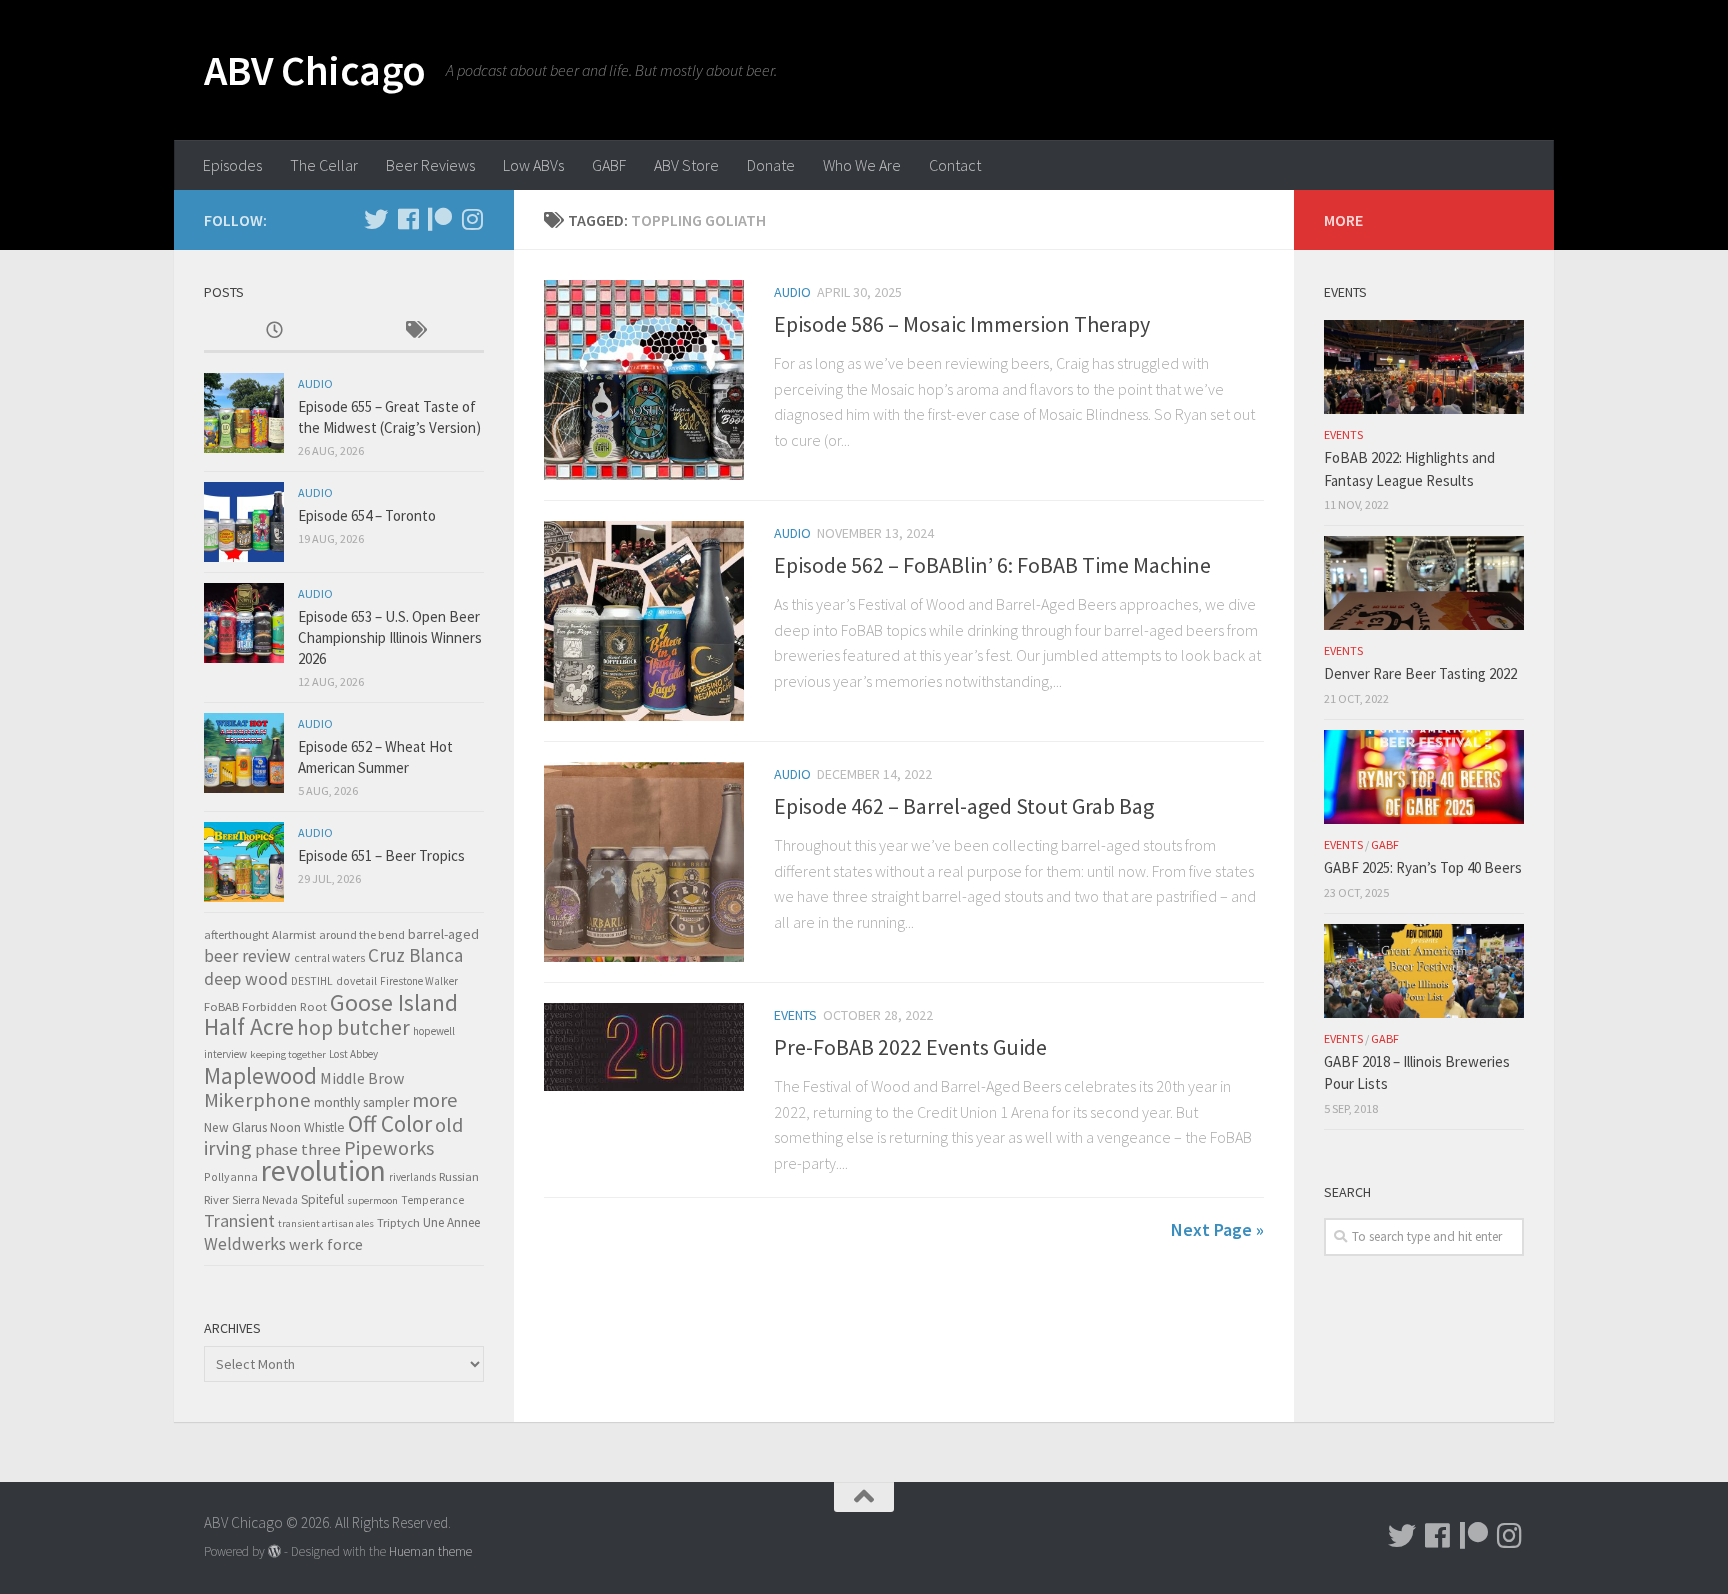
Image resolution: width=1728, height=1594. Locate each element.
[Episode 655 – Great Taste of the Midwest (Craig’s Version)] (244, 413)
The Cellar (324, 165)
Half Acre (249, 1027)
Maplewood (260, 1075)
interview (225, 1054)
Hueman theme (430, 1551)
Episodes (232, 165)
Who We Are (862, 165)
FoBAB (221, 1006)
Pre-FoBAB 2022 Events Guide (910, 1047)
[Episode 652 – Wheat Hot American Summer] (244, 753)
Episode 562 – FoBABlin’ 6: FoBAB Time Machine (992, 565)
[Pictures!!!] (472, 219)
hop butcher (353, 1027)
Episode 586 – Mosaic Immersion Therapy (962, 324)
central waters (329, 958)
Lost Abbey (353, 1054)
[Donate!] (440, 219)
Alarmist (294, 934)
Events (795, 1015)
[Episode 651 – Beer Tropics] (244, 862)
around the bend (362, 934)
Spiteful (322, 1199)
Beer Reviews (430, 165)
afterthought (236, 934)
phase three (298, 1149)
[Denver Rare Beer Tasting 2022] (1424, 583)
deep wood (246, 979)
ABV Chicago (315, 70)
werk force (326, 1244)
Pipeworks (389, 1148)
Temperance (432, 1200)
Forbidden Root (284, 1006)
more (434, 1099)
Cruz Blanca (415, 955)
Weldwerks (245, 1244)
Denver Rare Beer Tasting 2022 (1420, 673)
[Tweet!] (376, 219)
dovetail (356, 981)
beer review (247, 956)
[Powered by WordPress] (274, 1551)
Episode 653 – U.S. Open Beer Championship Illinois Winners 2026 (390, 637)
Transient (239, 1221)
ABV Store (686, 165)
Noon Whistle (307, 1127)
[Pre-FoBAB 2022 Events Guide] (644, 1047)
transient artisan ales (326, 1223)
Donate (771, 165)
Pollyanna (231, 1176)
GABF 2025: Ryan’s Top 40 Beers (1423, 867)
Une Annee (451, 1222)
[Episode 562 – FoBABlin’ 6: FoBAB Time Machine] (644, 621)
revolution (323, 1170)
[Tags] (414, 331)
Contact (955, 165)
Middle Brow (362, 1078)
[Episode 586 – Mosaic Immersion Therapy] (644, 380)
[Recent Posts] (274, 331)
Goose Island (394, 1002)
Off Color (390, 1123)
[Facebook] (408, 219)
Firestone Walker (419, 981)
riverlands (412, 1177)
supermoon (372, 1200)
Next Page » (1217, 1229)
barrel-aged (443, 934)
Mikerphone (257, 1100)
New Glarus (235, 1127)
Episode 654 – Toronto (367, 515)
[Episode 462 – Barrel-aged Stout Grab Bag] (644, 862)
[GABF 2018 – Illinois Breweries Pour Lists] (1424, 971)
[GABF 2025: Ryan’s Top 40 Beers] (1424, 777)
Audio (792, 292)
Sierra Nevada (265, 1200)
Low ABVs (533, 165)
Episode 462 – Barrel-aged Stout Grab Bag (964, 806)
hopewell (434, 1031)
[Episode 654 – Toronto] (244, 522)
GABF (609, 165)
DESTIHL (312, 981)
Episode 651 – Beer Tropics (381, 855)
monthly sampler (361, 1102)
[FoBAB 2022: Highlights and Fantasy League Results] (1424, 367)
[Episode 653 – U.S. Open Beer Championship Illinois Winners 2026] (244, 623)
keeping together (288, 1054)
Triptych (398, 1222)
